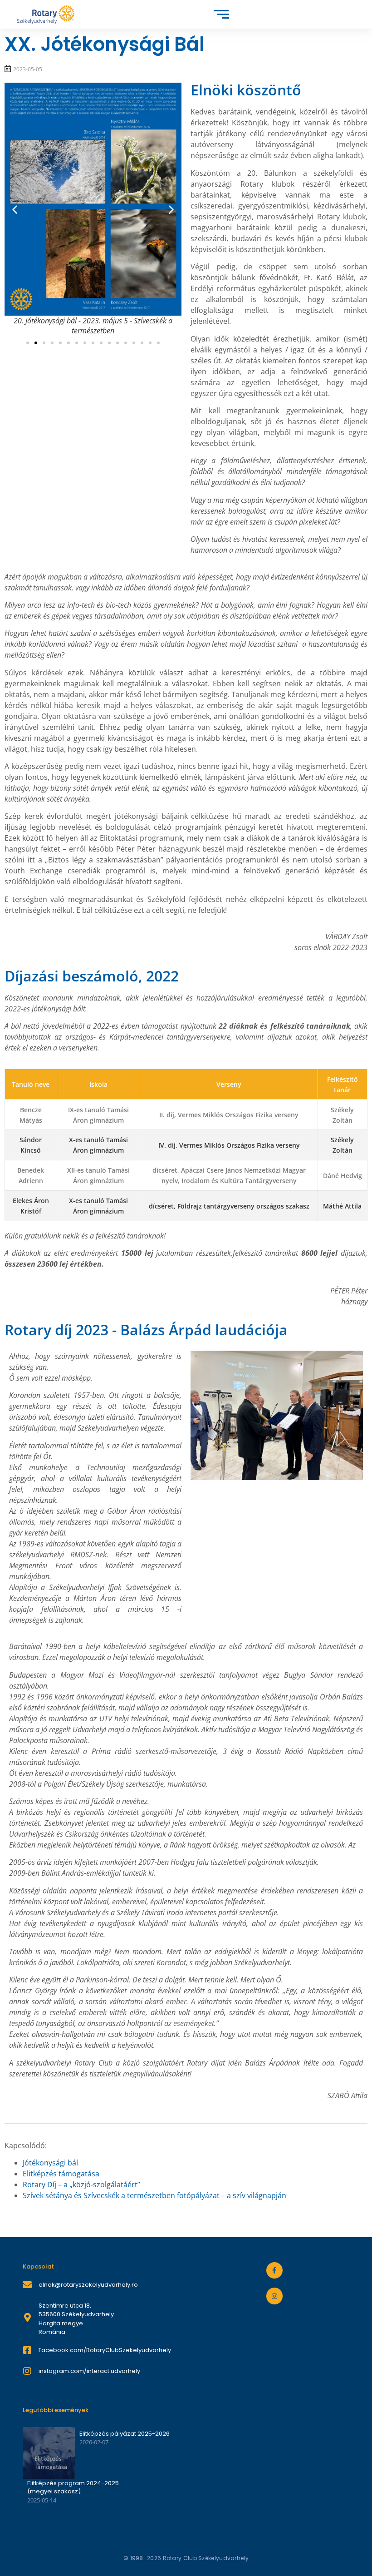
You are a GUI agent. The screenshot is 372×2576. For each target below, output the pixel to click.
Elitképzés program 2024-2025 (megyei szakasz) (73, 2487)
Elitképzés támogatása (61, 2174)
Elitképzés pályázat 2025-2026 (125, 2434)
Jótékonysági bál (50, 2163)
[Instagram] (274, 2296)
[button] (15, 209)
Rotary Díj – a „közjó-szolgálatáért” (81, 2185)
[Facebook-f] (274, 2270)
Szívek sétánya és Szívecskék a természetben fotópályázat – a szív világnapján (154, 2195)
